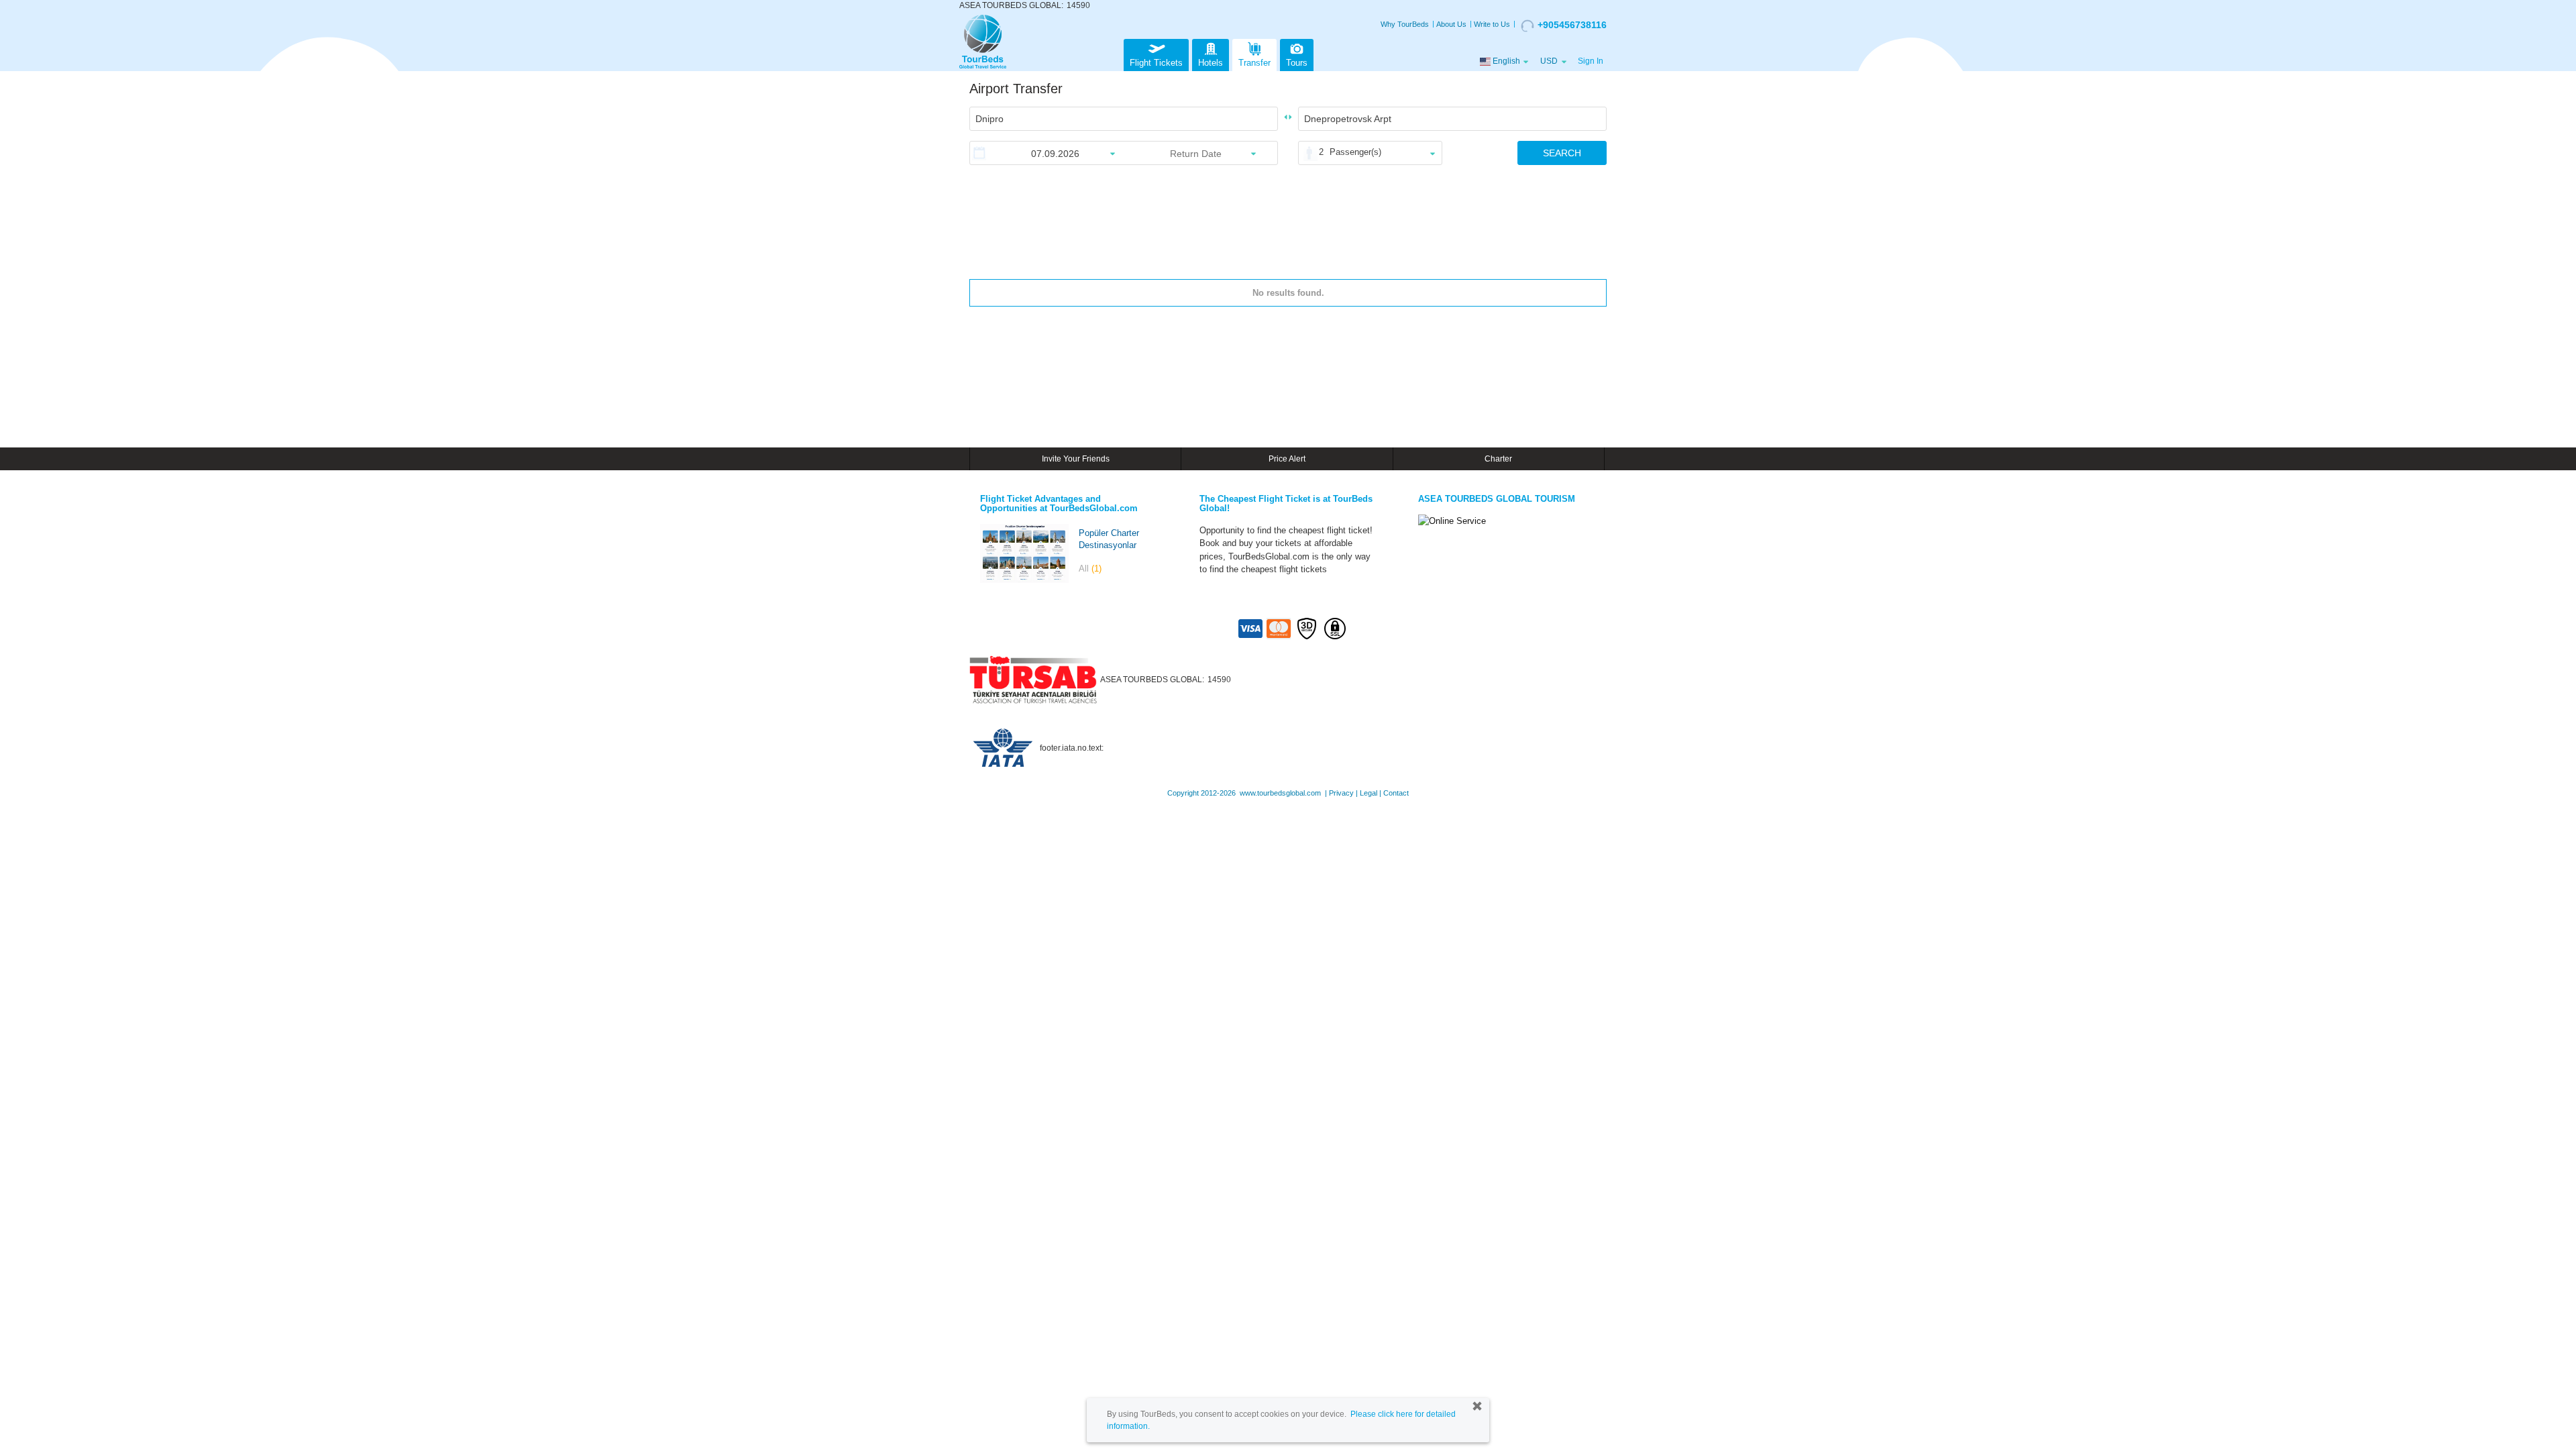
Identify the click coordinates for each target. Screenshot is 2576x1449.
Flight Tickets (1156, 63)
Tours (1297, 63)
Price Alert (1287, 459)
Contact (1396, 793)
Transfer (1254, 63)
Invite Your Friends (1076, 459)
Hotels (1211, 63)
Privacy (1341, 793)
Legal (1368, 793)
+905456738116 (1572, 25)
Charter (1498, 459)
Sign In (1591, 61)
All (1090, 569)
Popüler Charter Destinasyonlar (1109, 539)
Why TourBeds (1405, 24)
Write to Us (1492, 24)
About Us (1451, 24)
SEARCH (1562, 153)
